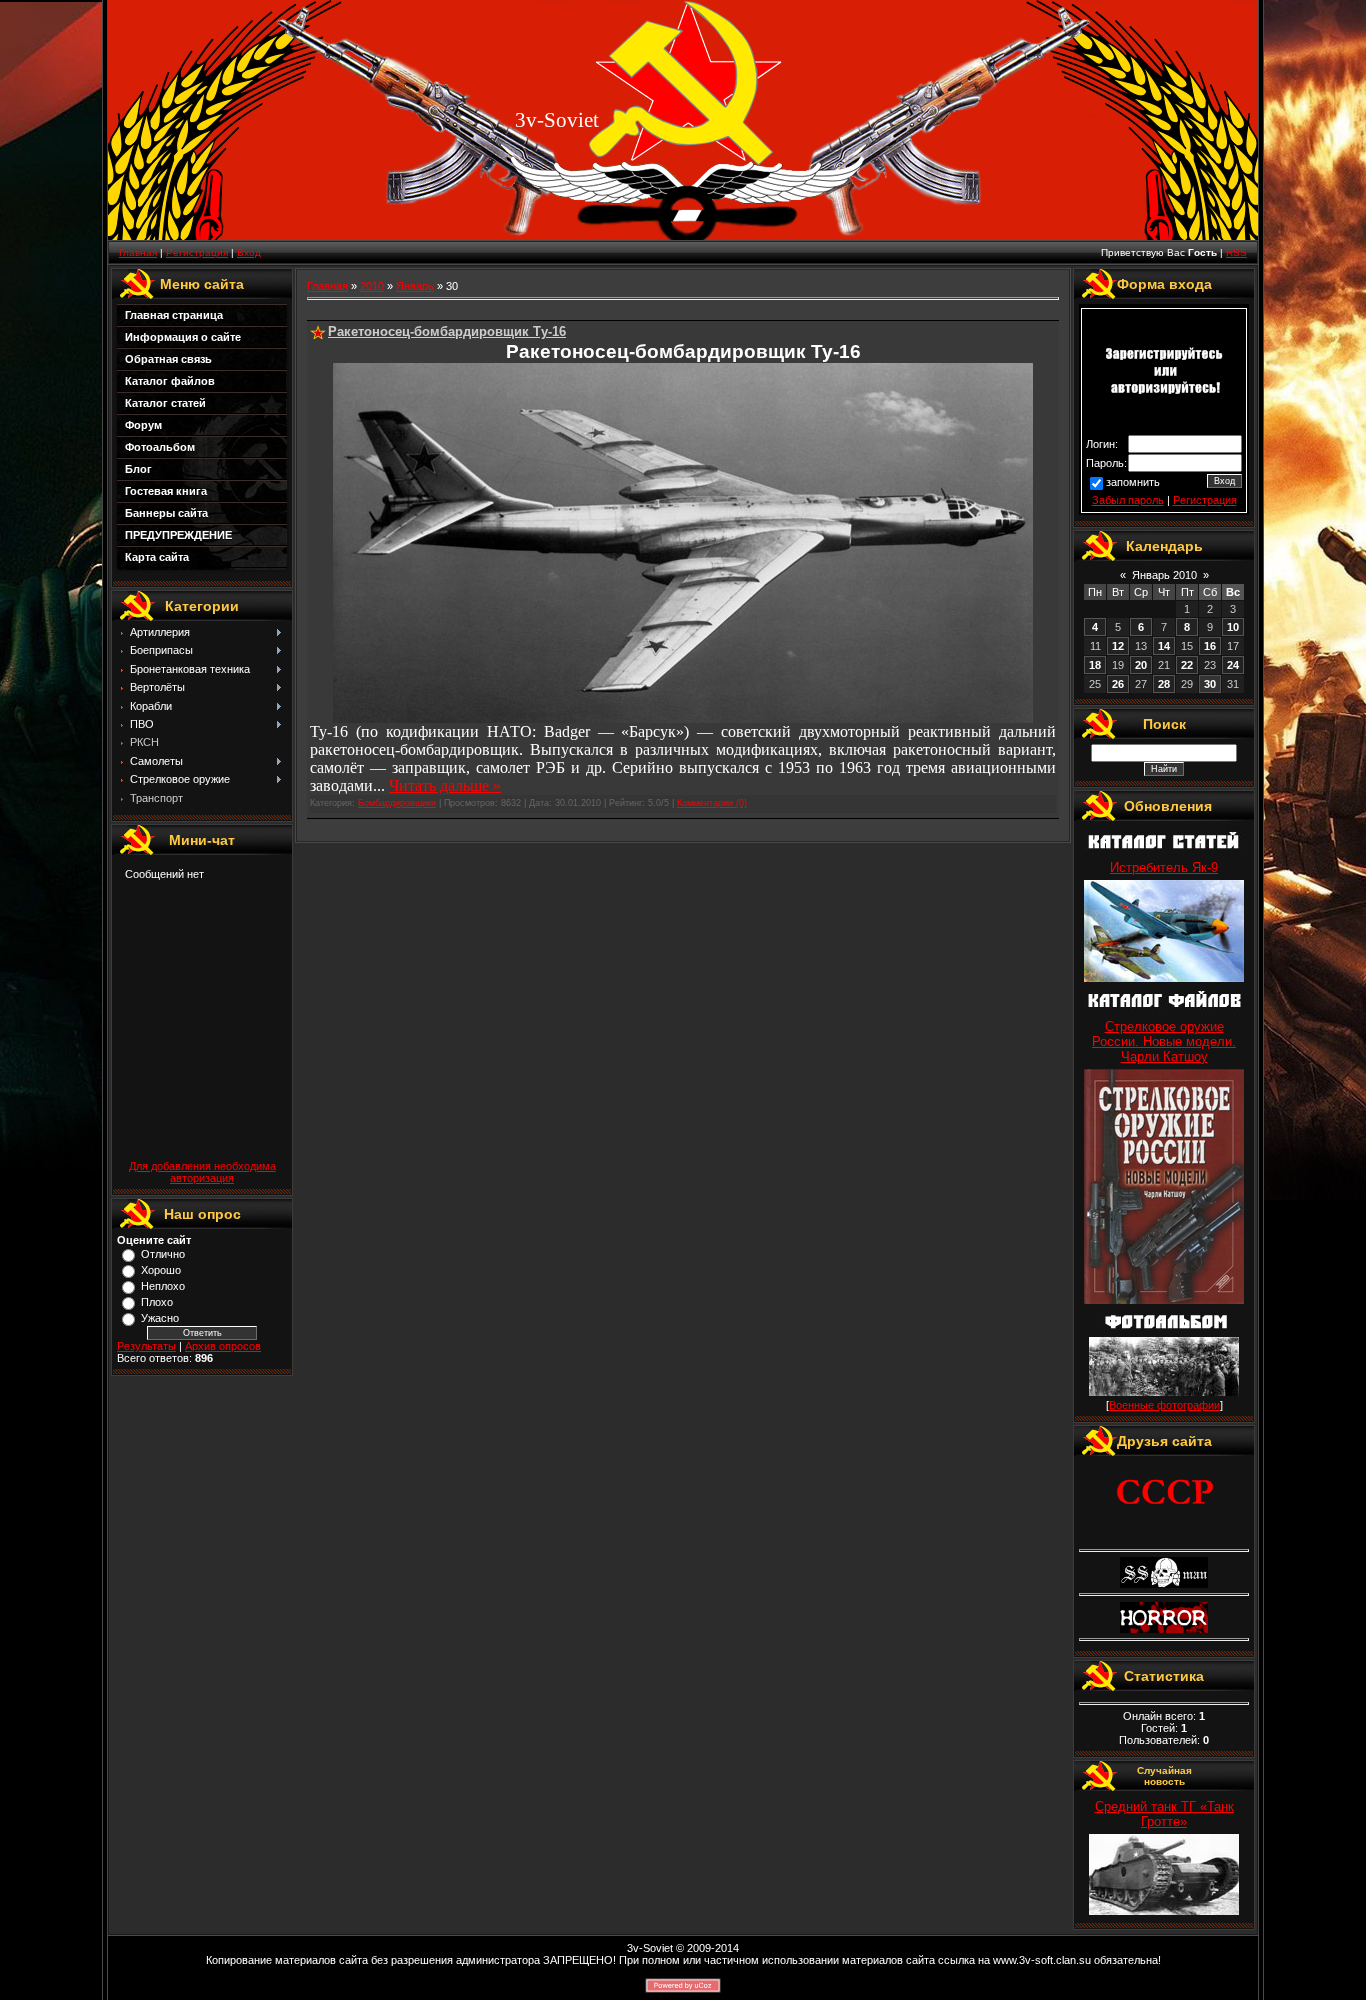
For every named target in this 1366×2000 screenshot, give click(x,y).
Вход (249, 252)
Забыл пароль (1128, 500)
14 (1164, 646)
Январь (415, 286)
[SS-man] (1164, 1584)
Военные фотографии (1164, 1405)
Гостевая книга (166, 491)
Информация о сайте (183, 337)
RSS (1236, 252)
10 (1233, 627)
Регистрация (197, 252)
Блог (138, 469)
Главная (138, 252)
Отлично (163, 1254)
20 (1141, 665)
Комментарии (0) (712, 803)
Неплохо (163, 1286)
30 (1210, 684)
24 (1233, 665)
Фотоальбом (160, 447)
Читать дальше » (445, 785)
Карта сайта (157, 557)
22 (1187, 665)
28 (1164, 684)
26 (1118, 684)
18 (1095, 665)
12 (1118, 646)
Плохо (157, 1302)
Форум (143, 425)
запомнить (1133, 482)
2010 (372, 286)
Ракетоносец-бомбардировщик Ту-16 (447, 331)
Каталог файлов (170, 381)
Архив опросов (223, 1346)
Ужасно (160, 1318)
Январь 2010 (1164, 575)
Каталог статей (165, 403)
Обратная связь (168, 359)
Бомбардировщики (397, 803)
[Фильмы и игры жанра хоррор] (1164, 1629)
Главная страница (174, 315)
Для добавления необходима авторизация (202, 1172)
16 (1210, 646)
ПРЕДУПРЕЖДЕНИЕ (178, 535)
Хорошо (161, 1270)
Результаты (146, 1346)
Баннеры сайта (166, 513)
